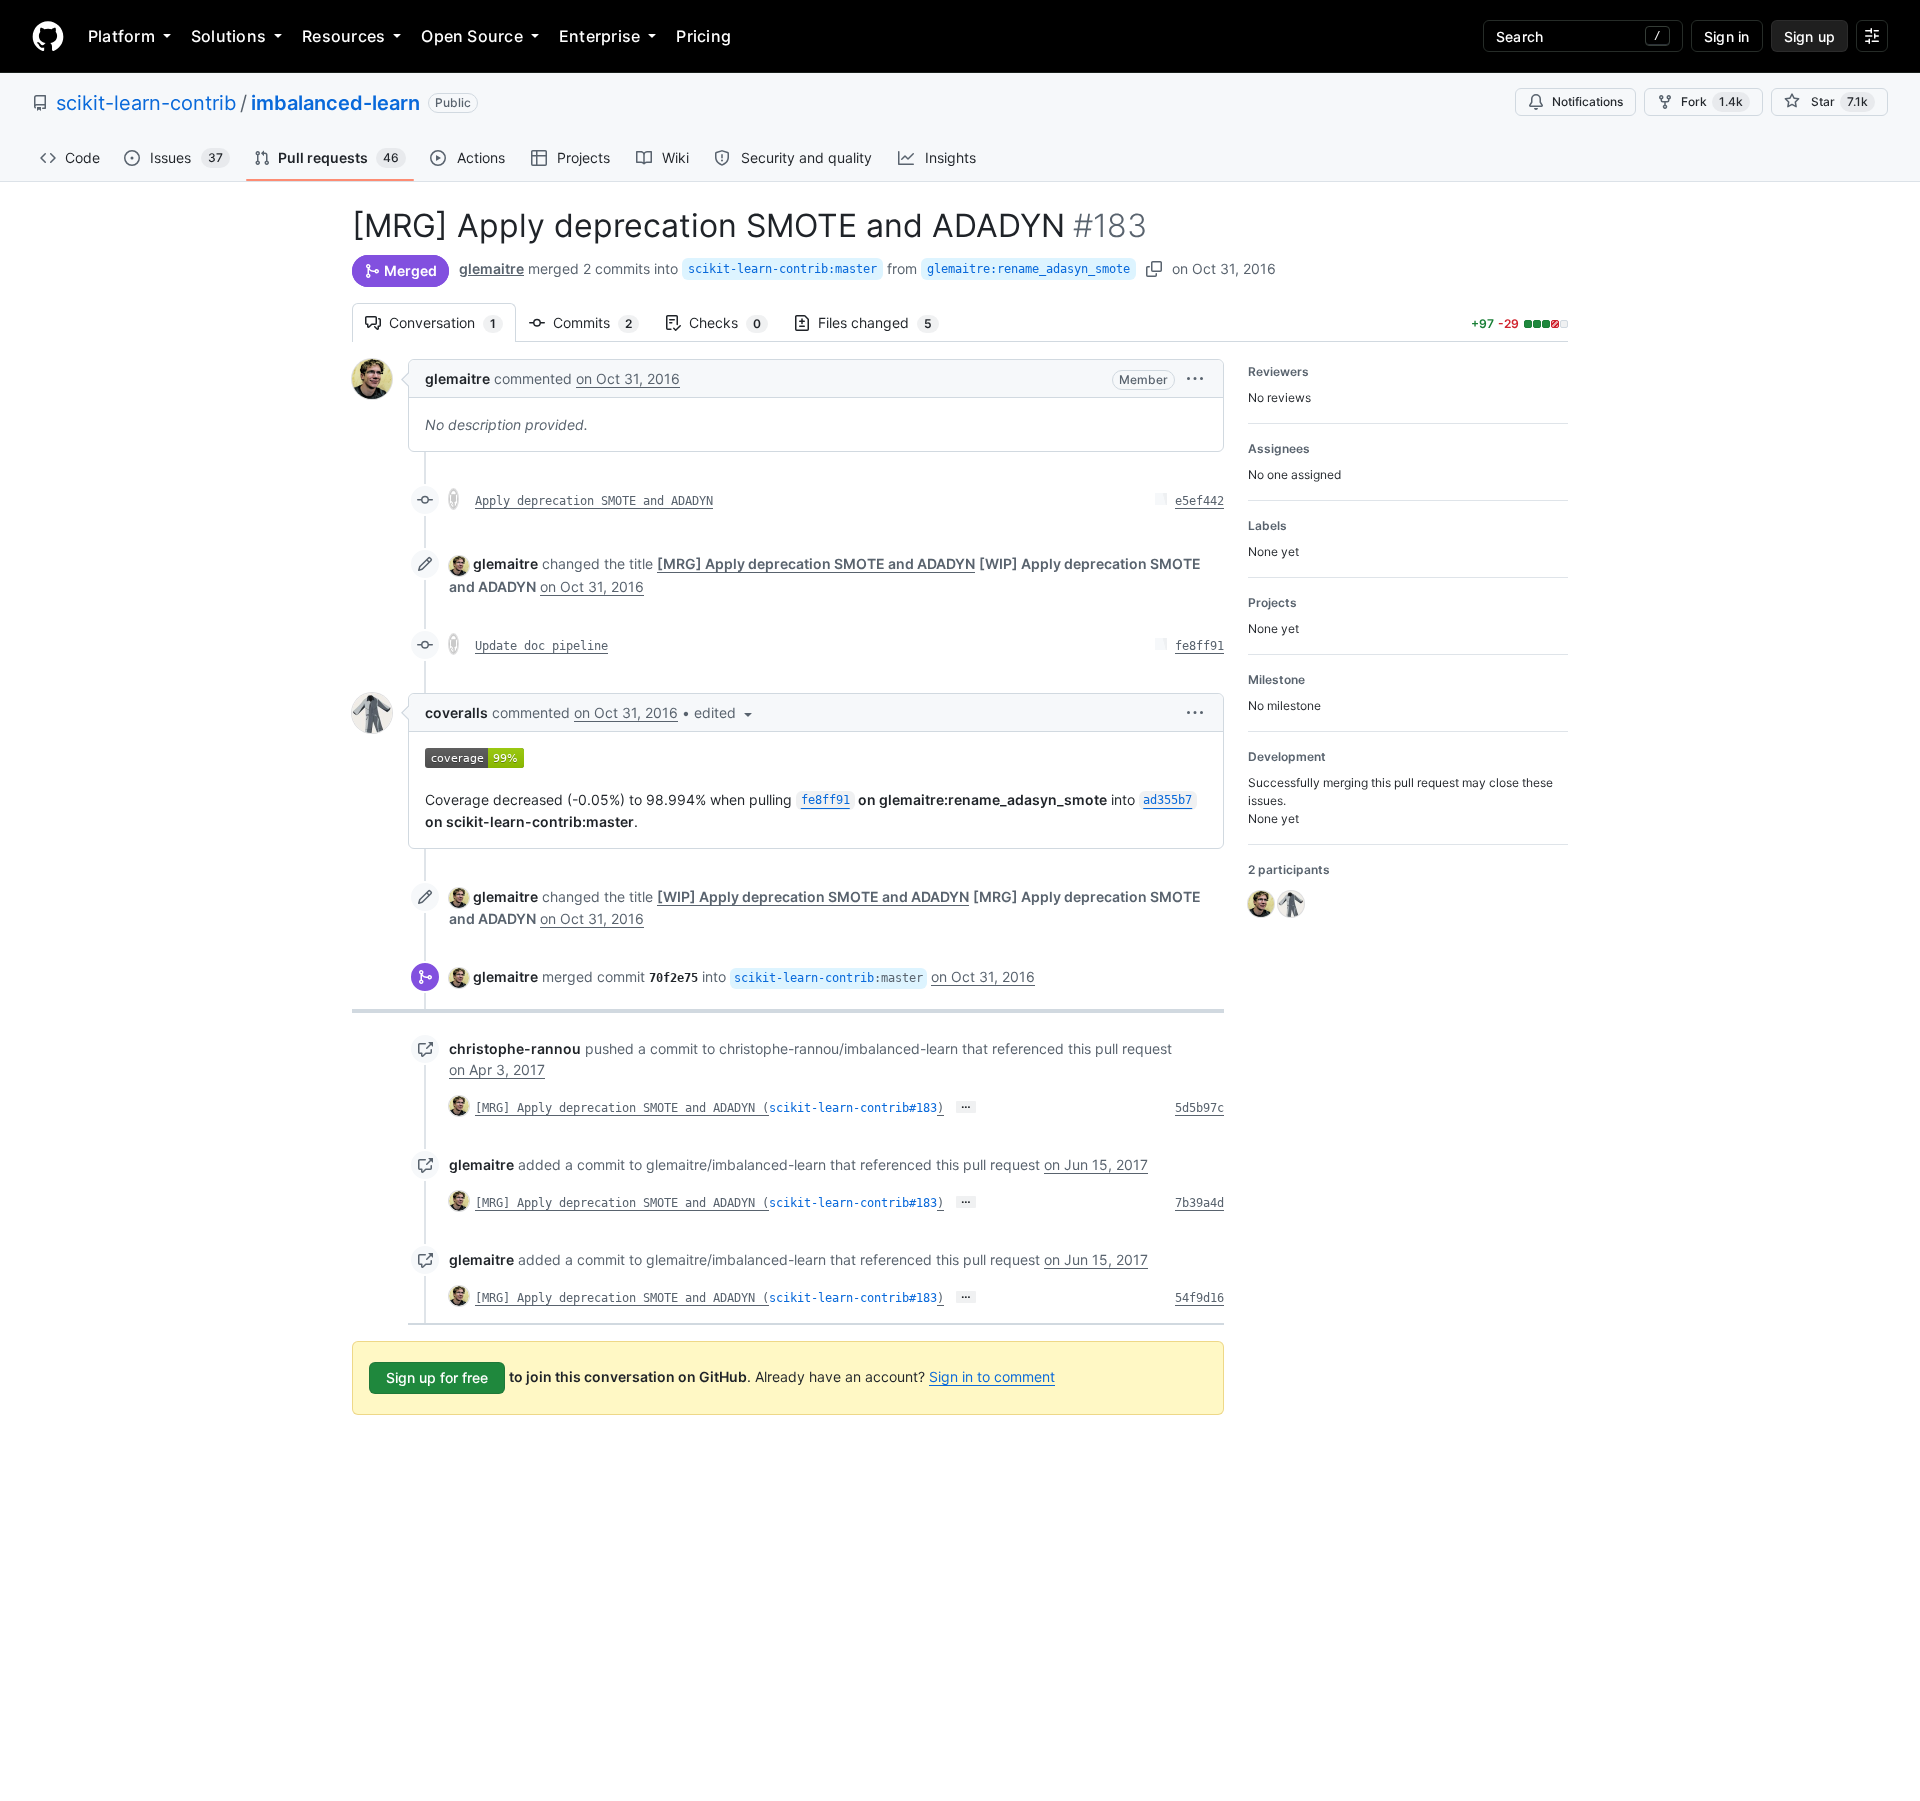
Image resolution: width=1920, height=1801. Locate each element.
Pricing (703, 36)
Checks (735, 322)
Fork (1712, 101)
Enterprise (599, 36)
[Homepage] (48, 36)
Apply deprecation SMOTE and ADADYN (594, 501)
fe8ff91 (1199, 646)
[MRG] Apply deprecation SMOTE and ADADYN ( (622, 1108)
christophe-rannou (515, 1048)
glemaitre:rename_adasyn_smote (1028, 269)
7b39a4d (1199, 1203)
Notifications (1587, 101)
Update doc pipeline (541, 646)
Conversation (452, 322)
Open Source (472, 36)
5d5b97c (1199, 1108)
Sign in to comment (992, 1376)
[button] (1195, 378)
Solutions (228, 36)
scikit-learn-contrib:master (782, 269)
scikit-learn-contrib (146, 103)
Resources (343, 36)
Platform (121, 36)
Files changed (885, 322)
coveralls (456, 712)
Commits (602, 322)
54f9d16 (1199, 1298)
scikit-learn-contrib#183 (853, 1108)
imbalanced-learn (335, 103)
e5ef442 (1199, 501)
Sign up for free (437, 1377)
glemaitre (491, 268)
